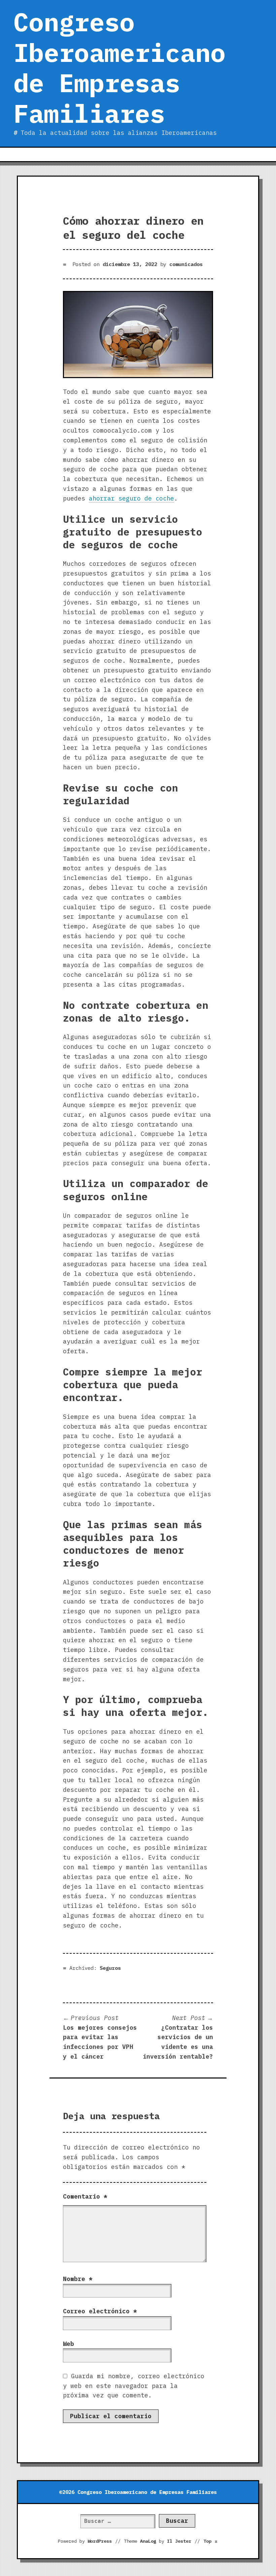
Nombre (78, 2279)
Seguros (110, 1968)
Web (68, 2344)
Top (211, 2541)
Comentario (85, 2196)
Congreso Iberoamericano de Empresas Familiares (119, 68)
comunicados (186, 264)
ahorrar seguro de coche (131, 498)
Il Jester (179, 2541)
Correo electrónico (100, 2311)
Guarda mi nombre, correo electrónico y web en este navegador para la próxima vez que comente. (134, 2386)
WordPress (100, 2541)
